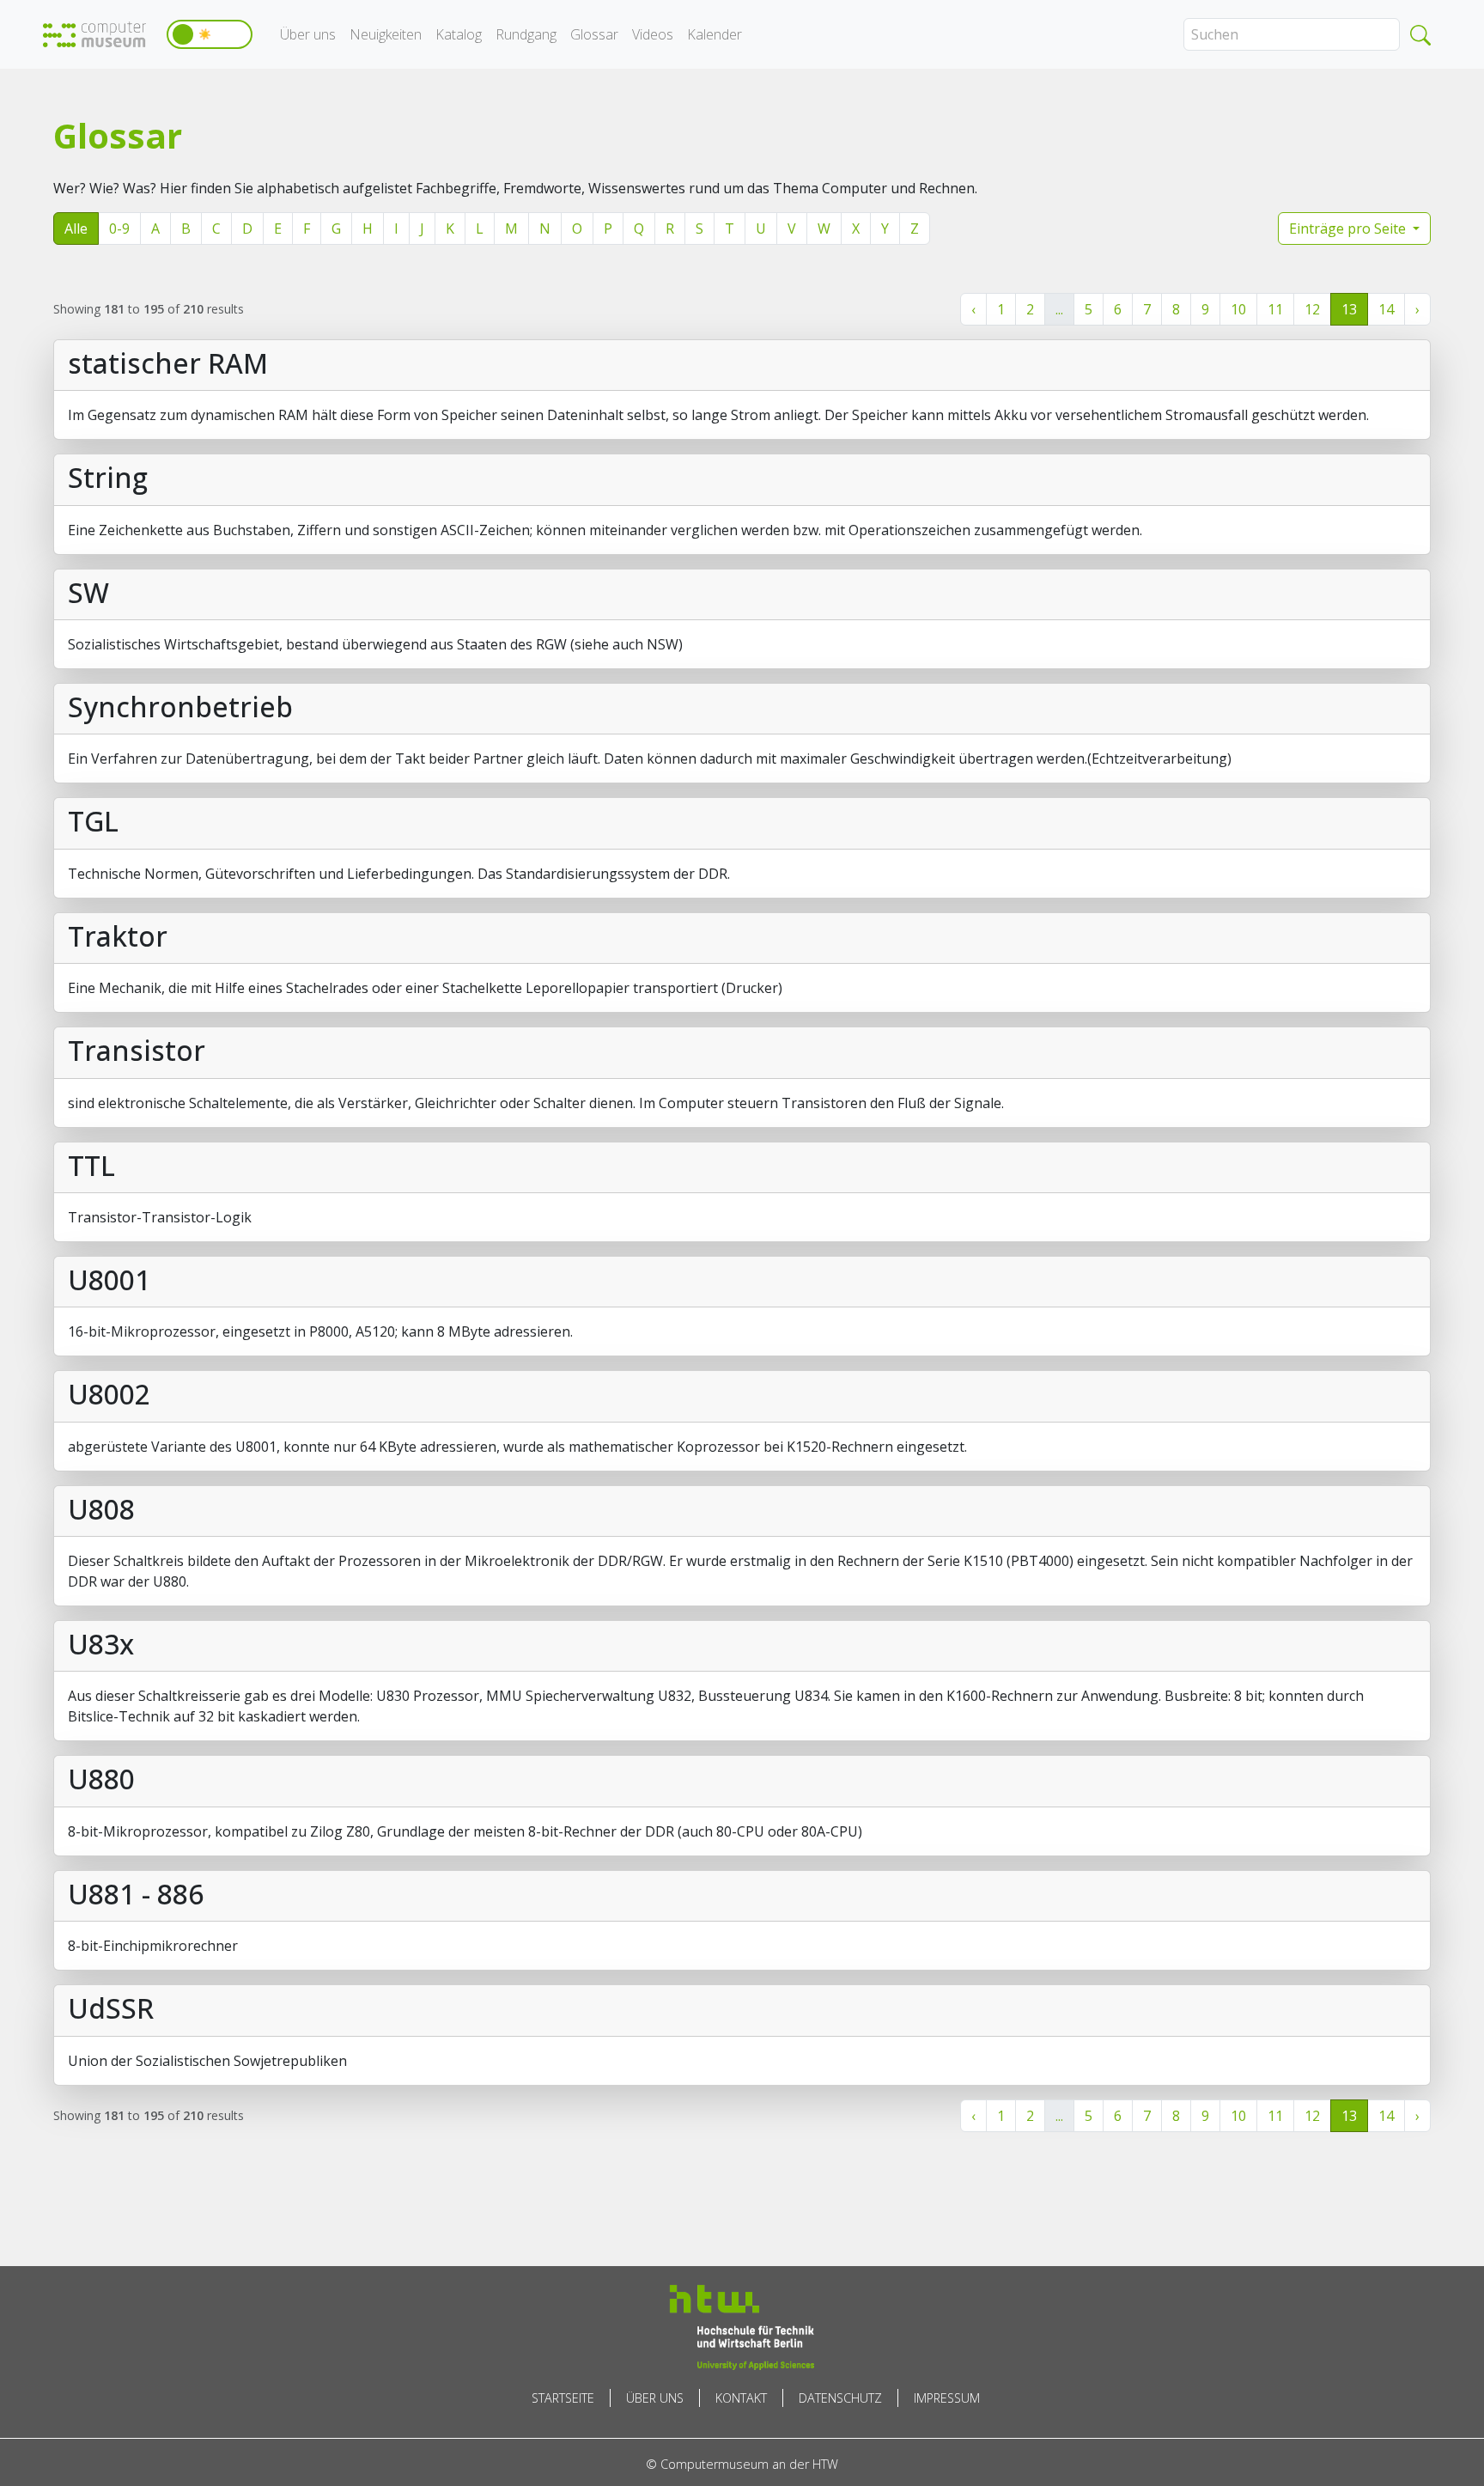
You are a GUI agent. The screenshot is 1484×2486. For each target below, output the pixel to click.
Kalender (715, 34)
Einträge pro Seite (1349, 228)
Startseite (563, 2398)
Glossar (594, 34)
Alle (76, 228)
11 (1275, 309)
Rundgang (526, 34)
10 (1238, 309)
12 (1312, 309)
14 (1386, 309)
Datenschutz (840, 2398)
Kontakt (741, 2398)
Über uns (308, 34)
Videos (653, 34)
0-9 (119, 228)
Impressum (947, 2398)
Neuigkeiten (386, 34)
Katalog (459, 34)
